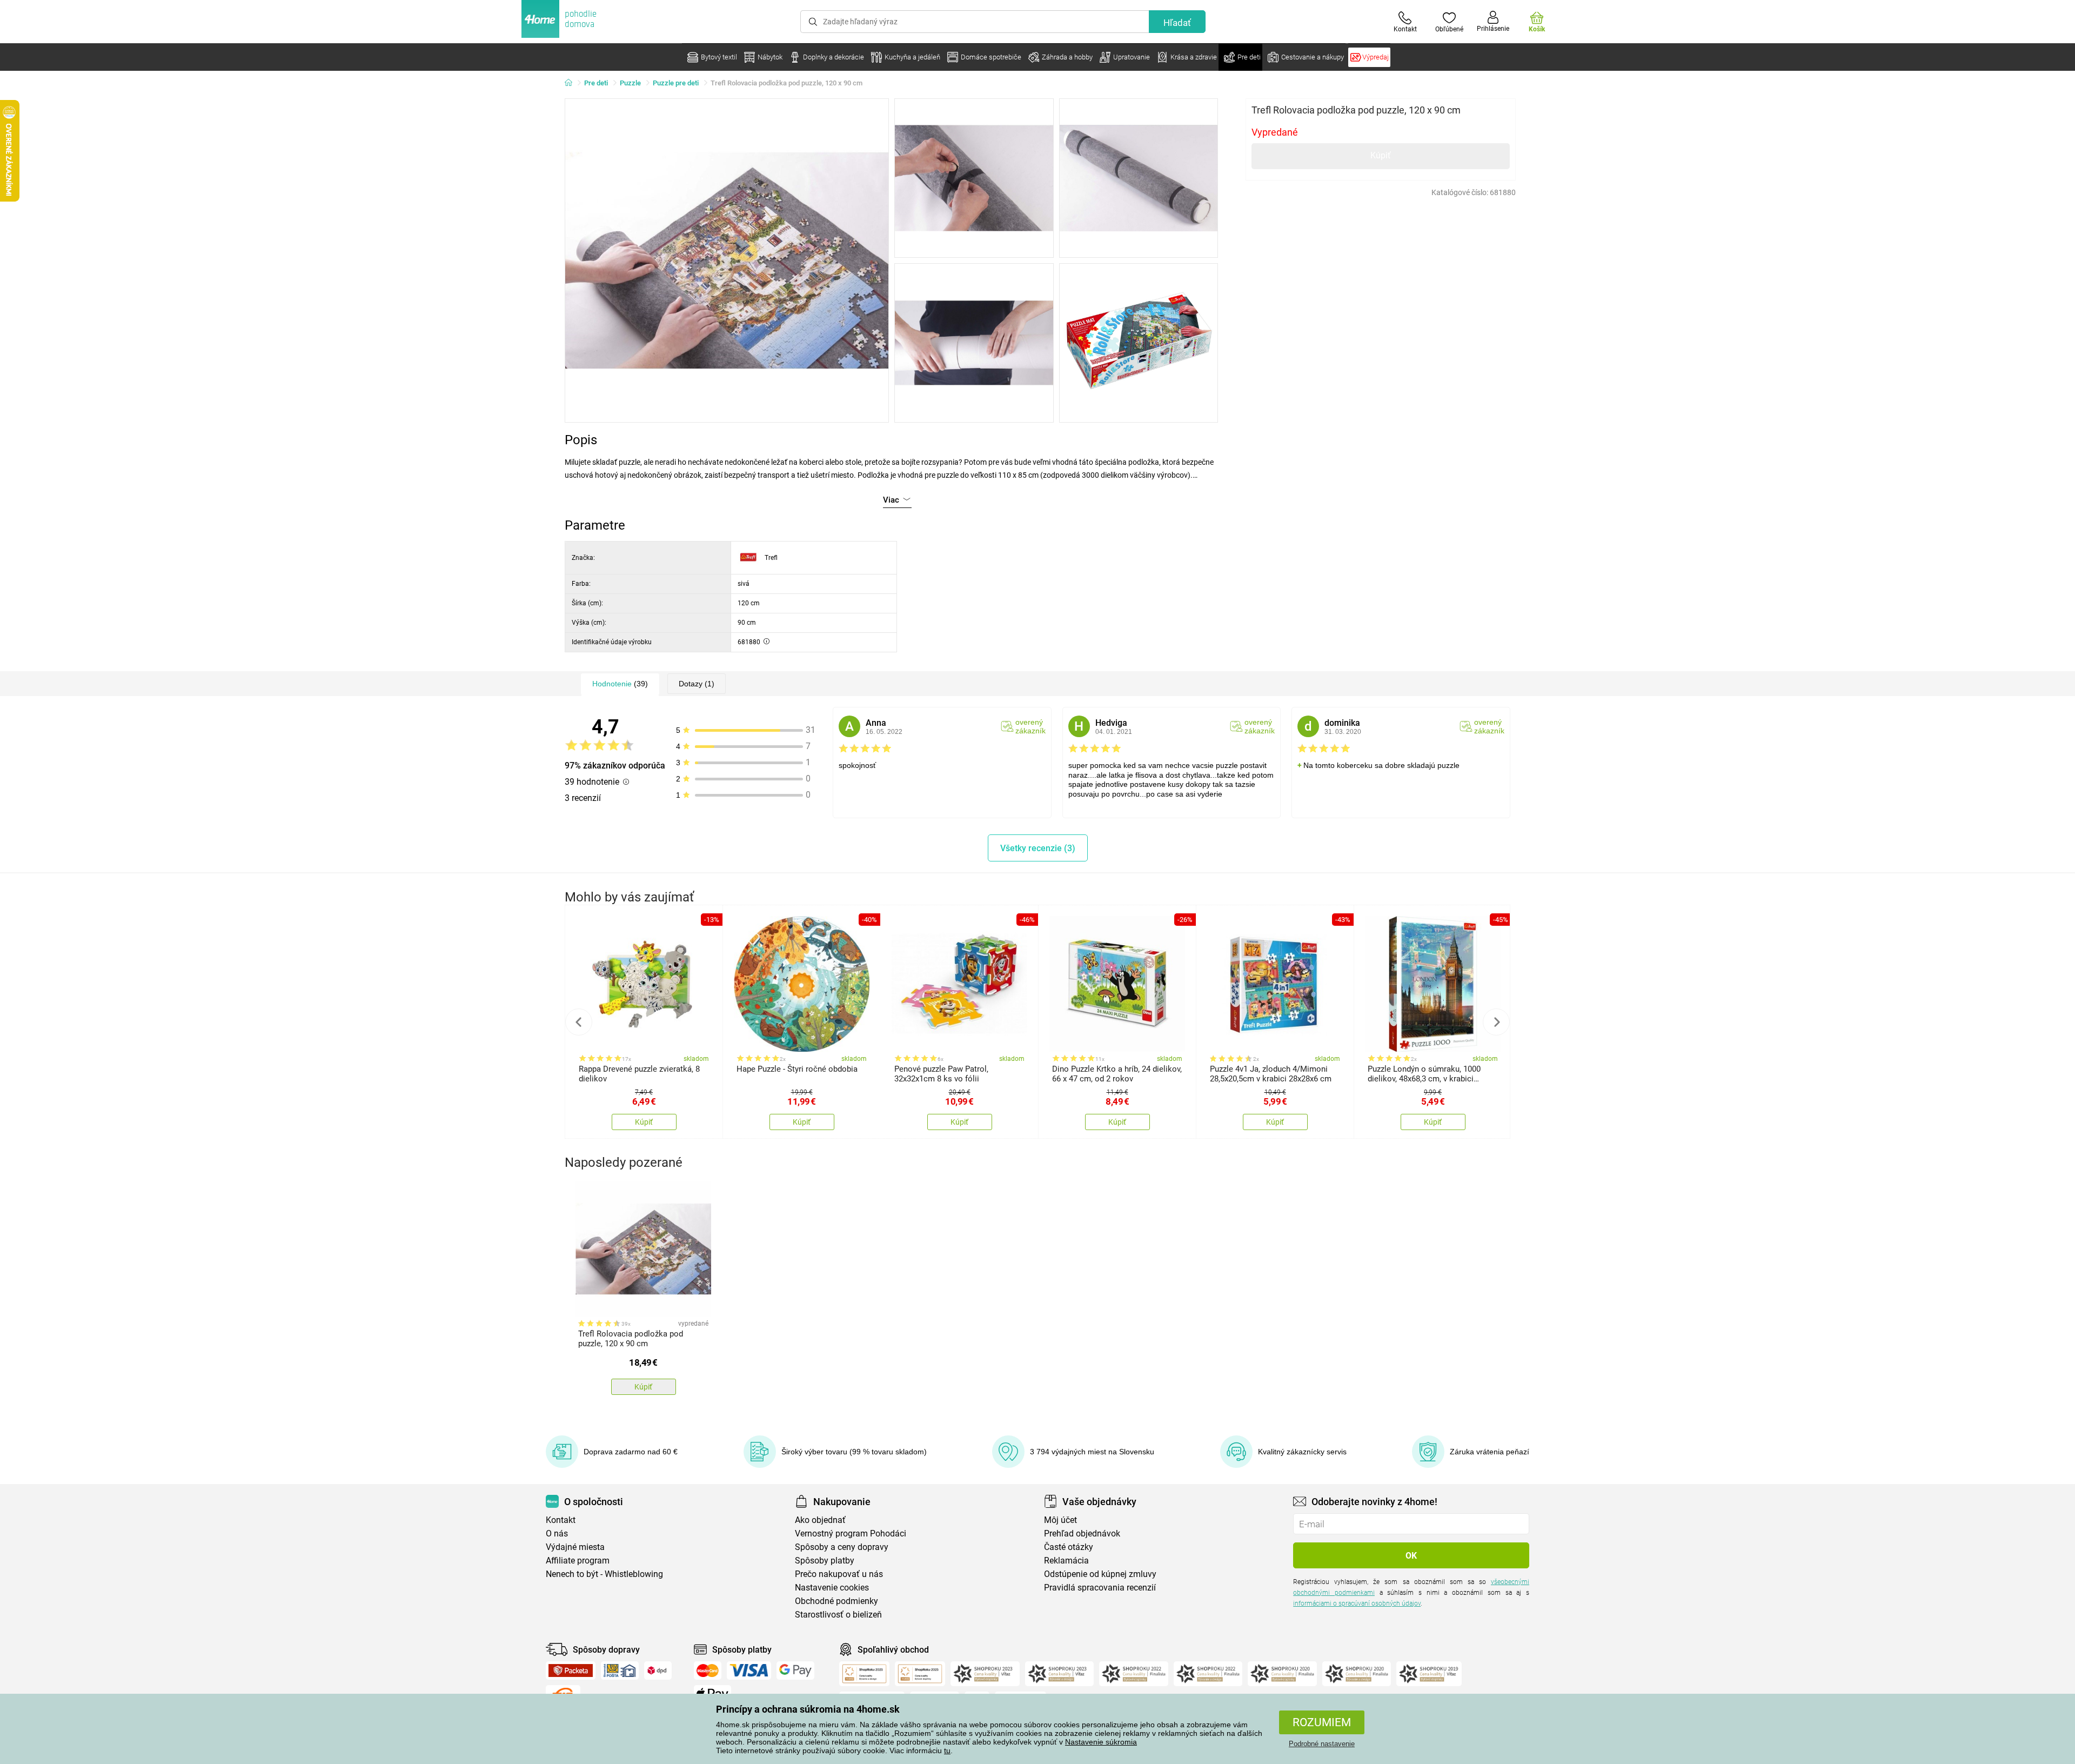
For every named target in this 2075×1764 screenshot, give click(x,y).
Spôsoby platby (825, 1561)
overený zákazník (1030, 726)
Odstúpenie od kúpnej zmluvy (1100, 1574)
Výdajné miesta (575, 1547)
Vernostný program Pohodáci (851, 1534)
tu (947, 1750)
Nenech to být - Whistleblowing (604, 1574)
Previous (579, 1022)
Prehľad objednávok (1082, 1534)
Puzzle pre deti (676, 83)
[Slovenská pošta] (620, 1671)
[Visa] (749, 1671)
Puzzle (630, 83)
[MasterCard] (708, 1671)
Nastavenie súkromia (1101, 1742)
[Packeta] (571, 1671)
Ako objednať (820, 1520)
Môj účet (1060, 1520)
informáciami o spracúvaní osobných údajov (1357, 1603)
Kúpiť (1381, 155)
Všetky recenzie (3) (1038, 848)
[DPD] (658, 1671)
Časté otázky (1069, 1547)
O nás (557, 1534)
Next (1496, 1022)
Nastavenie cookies (832, 1588)
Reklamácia (1066, 1561)
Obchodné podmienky (836, 1601)
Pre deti (596, 83)
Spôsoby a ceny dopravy (842, 1547)
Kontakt (561, 1520)
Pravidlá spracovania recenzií (1100, 1588)
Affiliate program (578, 1561)
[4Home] (572, 83)
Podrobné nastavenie (1322, 1744)
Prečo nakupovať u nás (839, 1574)
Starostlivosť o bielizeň (838, 1615)
